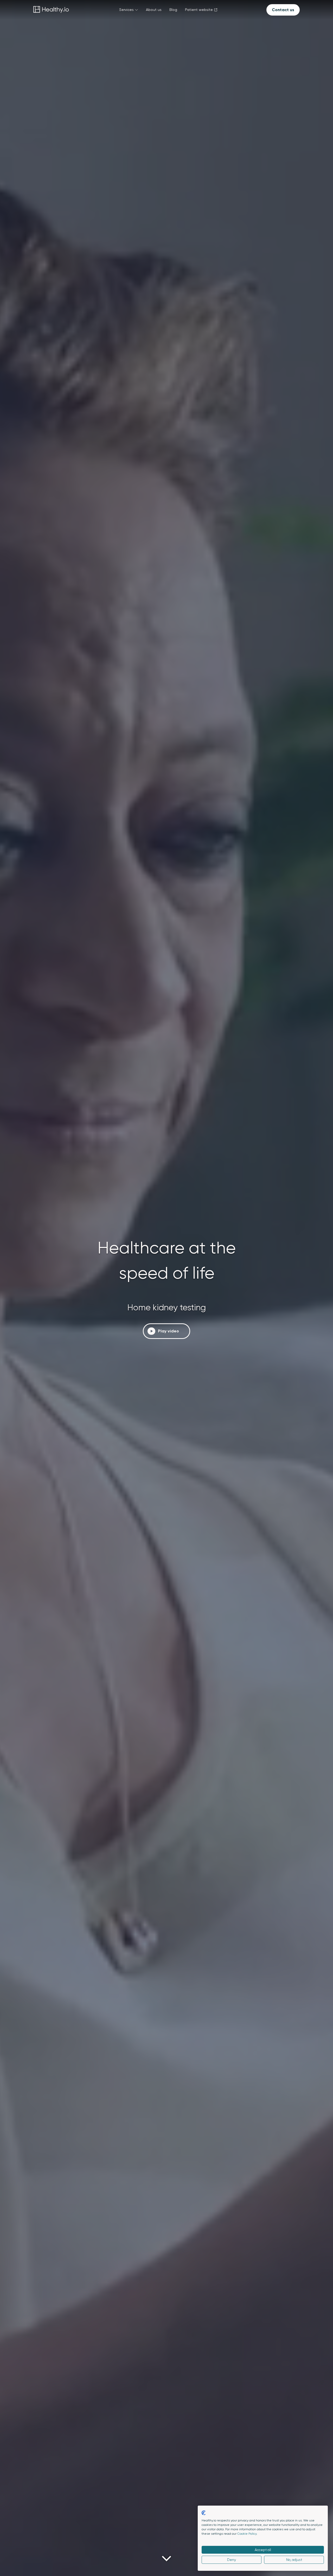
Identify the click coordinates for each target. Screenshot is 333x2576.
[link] (52, 10)
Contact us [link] (283, 10)
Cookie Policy (247, 2534)
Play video (168, 1331)
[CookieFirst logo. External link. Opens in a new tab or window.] (204, 2513)
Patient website (199, 10)
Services (126, 10)
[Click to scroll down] (167, 2559)
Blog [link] (173, 10)
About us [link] (154, 10)
